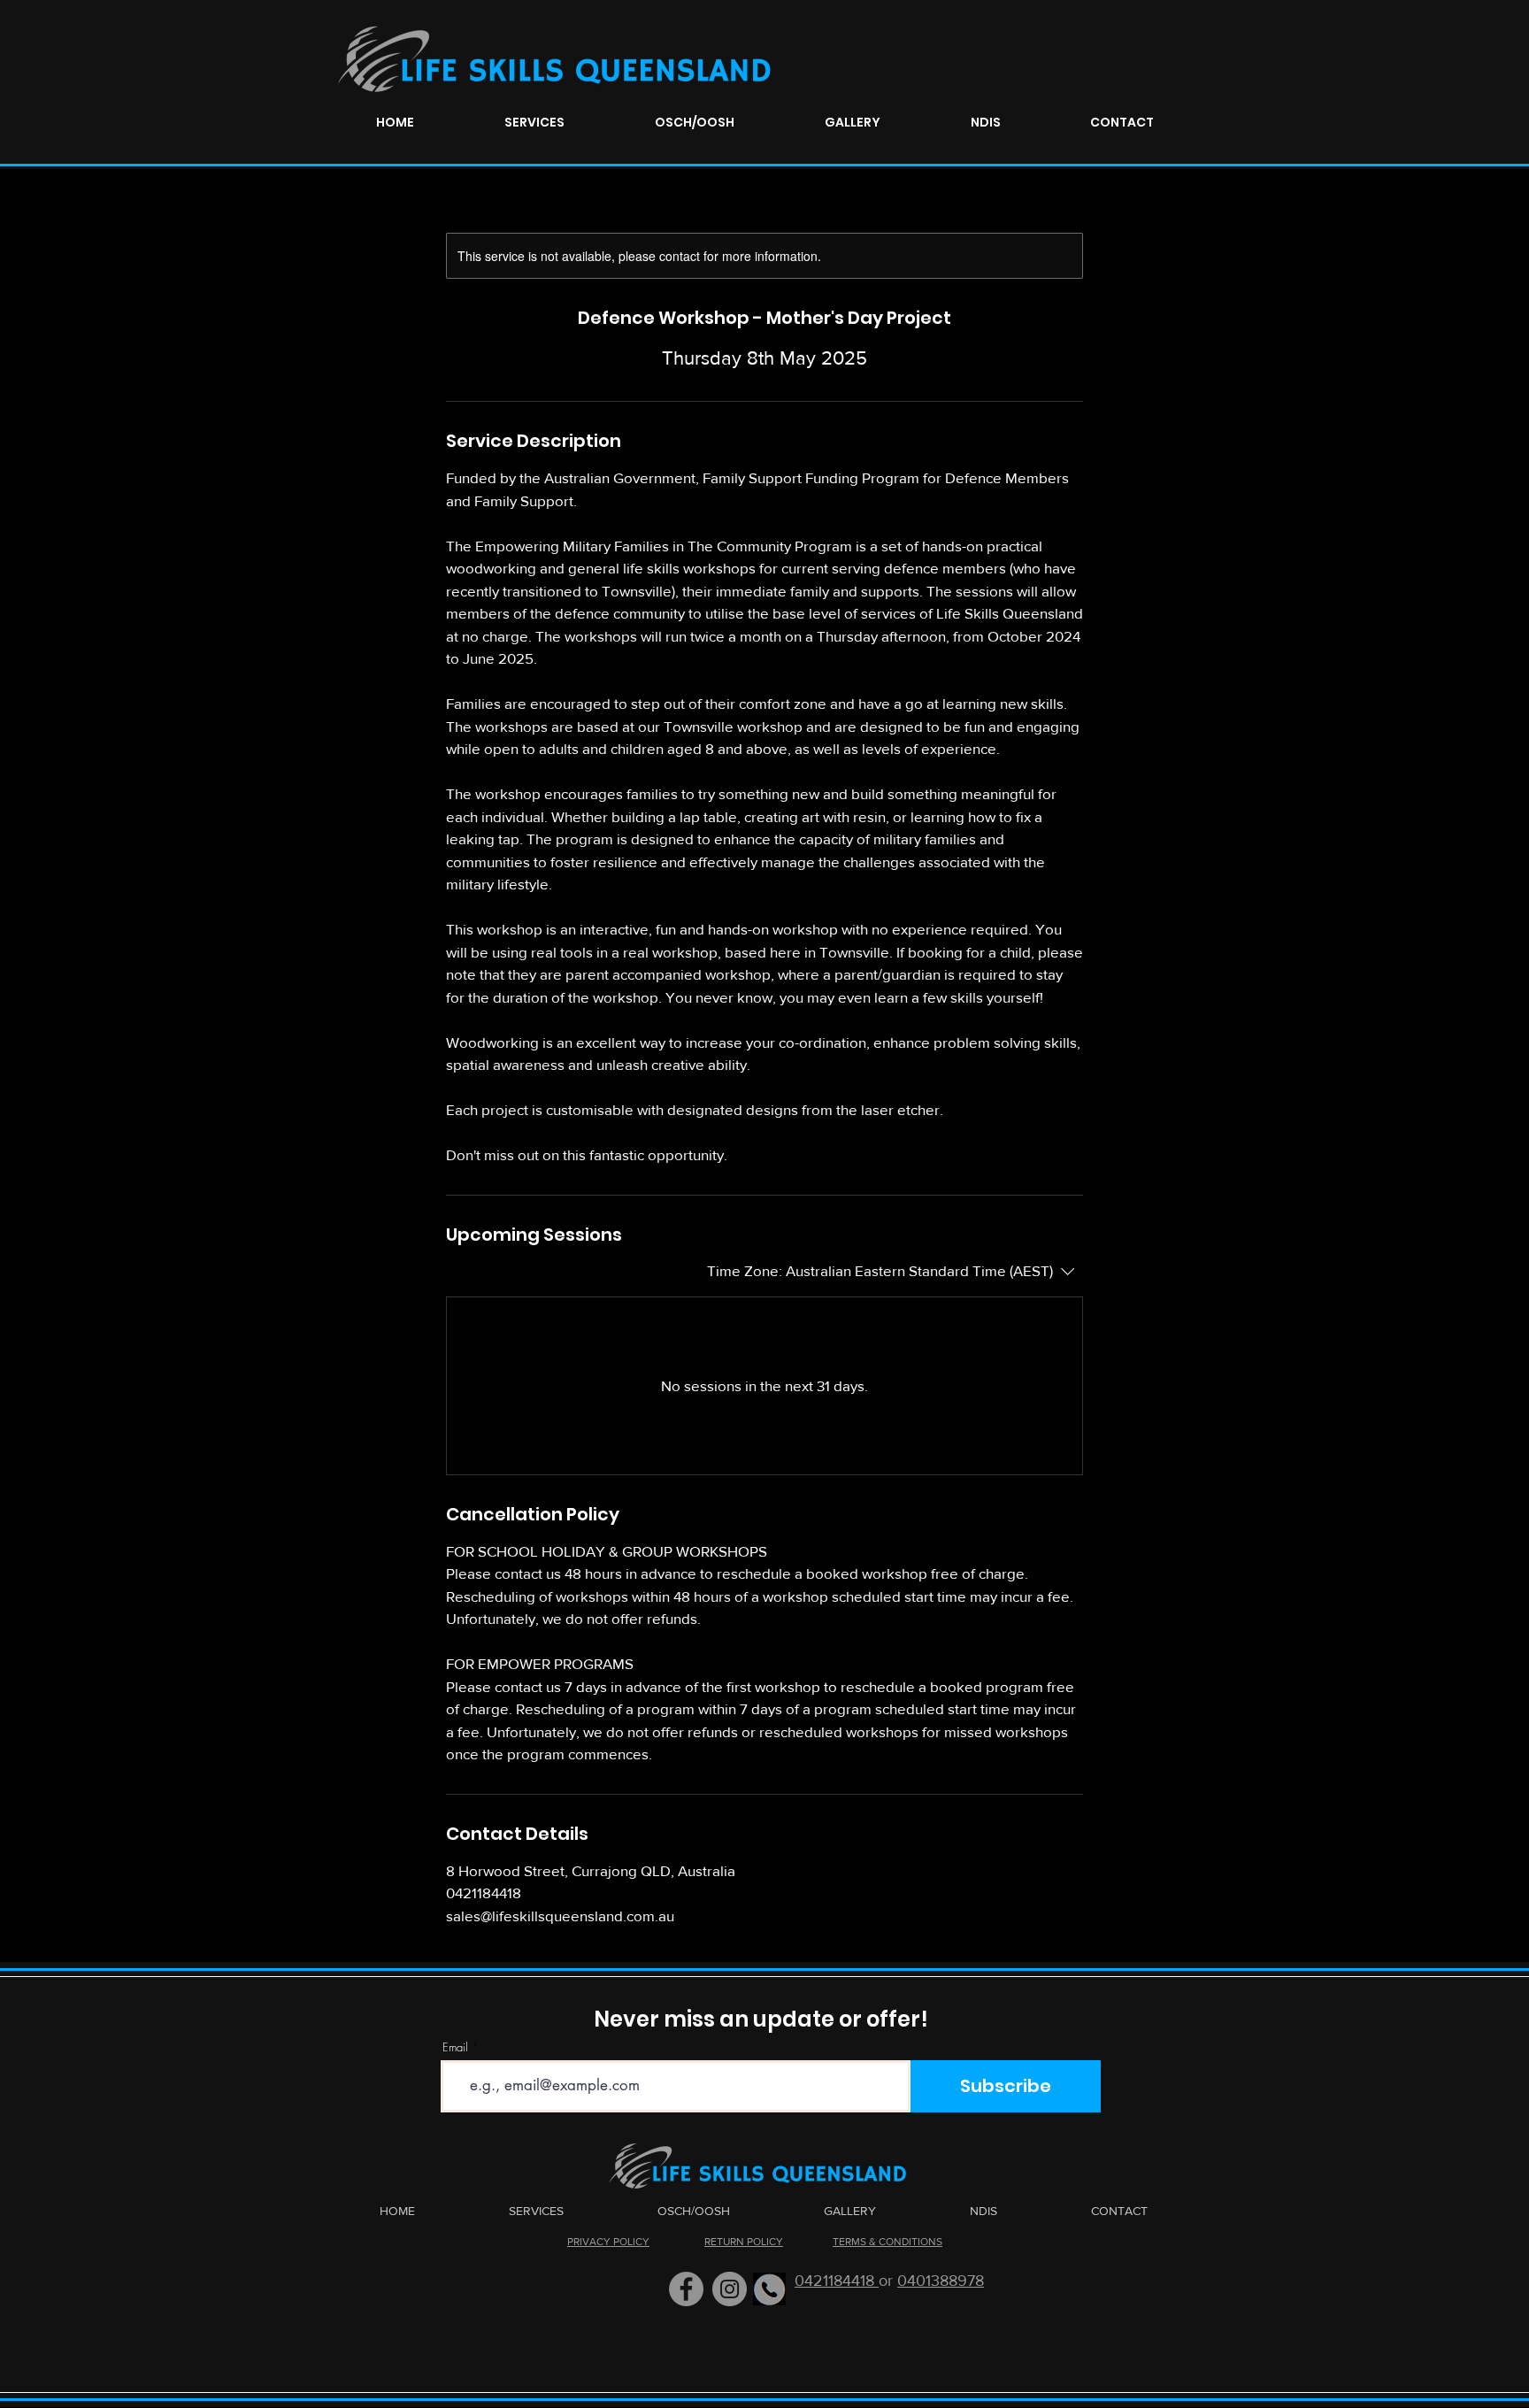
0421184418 (837, 2281)
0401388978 (941, 2281)
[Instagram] (730, 2289)
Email (455, 2047)
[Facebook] (686, 2289)
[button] (534, 123)
